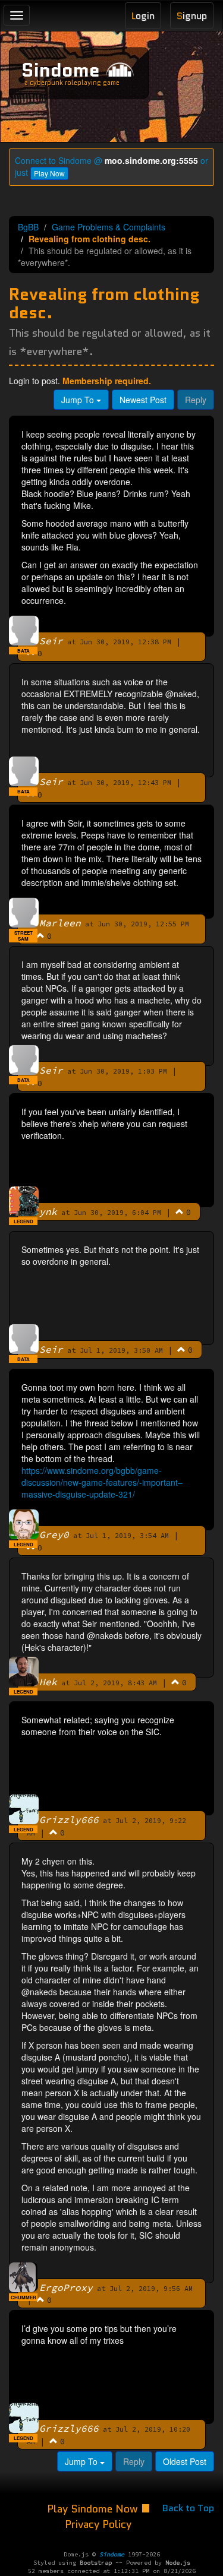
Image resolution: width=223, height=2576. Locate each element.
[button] (23, 651)
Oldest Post (185, 2461)
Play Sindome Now (94, 2509)
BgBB (28, 227)
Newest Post (143, 400)
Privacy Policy (98, 2524)
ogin (143, 16)
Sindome (61, 70)
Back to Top (188, 2508)
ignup (192, 16)
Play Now (49, 173)
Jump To (79, 400)
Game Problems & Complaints (109, 227)
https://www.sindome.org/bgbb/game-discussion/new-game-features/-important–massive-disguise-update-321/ (102, 1482)
